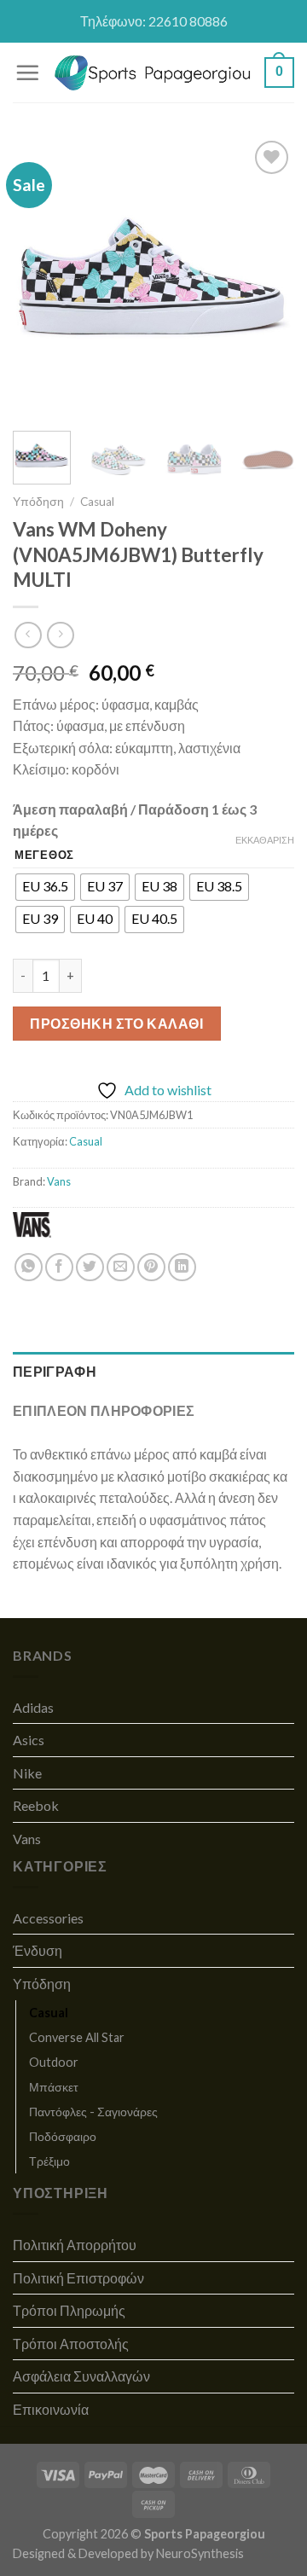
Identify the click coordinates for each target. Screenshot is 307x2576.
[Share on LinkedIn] (182, 1267)
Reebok (36, 1805)
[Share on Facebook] (59, 1267)
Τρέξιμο (49, 2161)
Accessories (48, 1918)
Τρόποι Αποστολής (71, 2344)
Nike (27, 1773)
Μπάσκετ (54, 2087)
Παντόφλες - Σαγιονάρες (93, 2112)
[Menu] (27, 73)
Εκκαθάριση (265, 840)
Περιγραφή (55, 1371)
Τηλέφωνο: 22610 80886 (154, 21)
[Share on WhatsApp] (29, 1267)
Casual (97, 502)
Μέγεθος (44, 856)
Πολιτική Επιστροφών (78, 2278)
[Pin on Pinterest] (151, 1267)
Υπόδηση (38, 502)
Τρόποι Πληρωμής (69, 2310)
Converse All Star (77, 2037)
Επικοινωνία (51, 2409)
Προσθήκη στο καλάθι (116, 1023)
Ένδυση (38, 1950)
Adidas (33, 1707)
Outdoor (54, 2062)
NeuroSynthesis (200, 2553)
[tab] (153, 1372)
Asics (29, 1740)
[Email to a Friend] (121, 1267)
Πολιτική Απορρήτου (75, 2245)
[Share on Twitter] (90, 1267)
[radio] (45, 887)
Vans (59, 1181)
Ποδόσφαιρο (63, 2136)
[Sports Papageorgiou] (153, 73)
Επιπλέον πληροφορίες (104, 1410)
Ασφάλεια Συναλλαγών (81, 2376)
